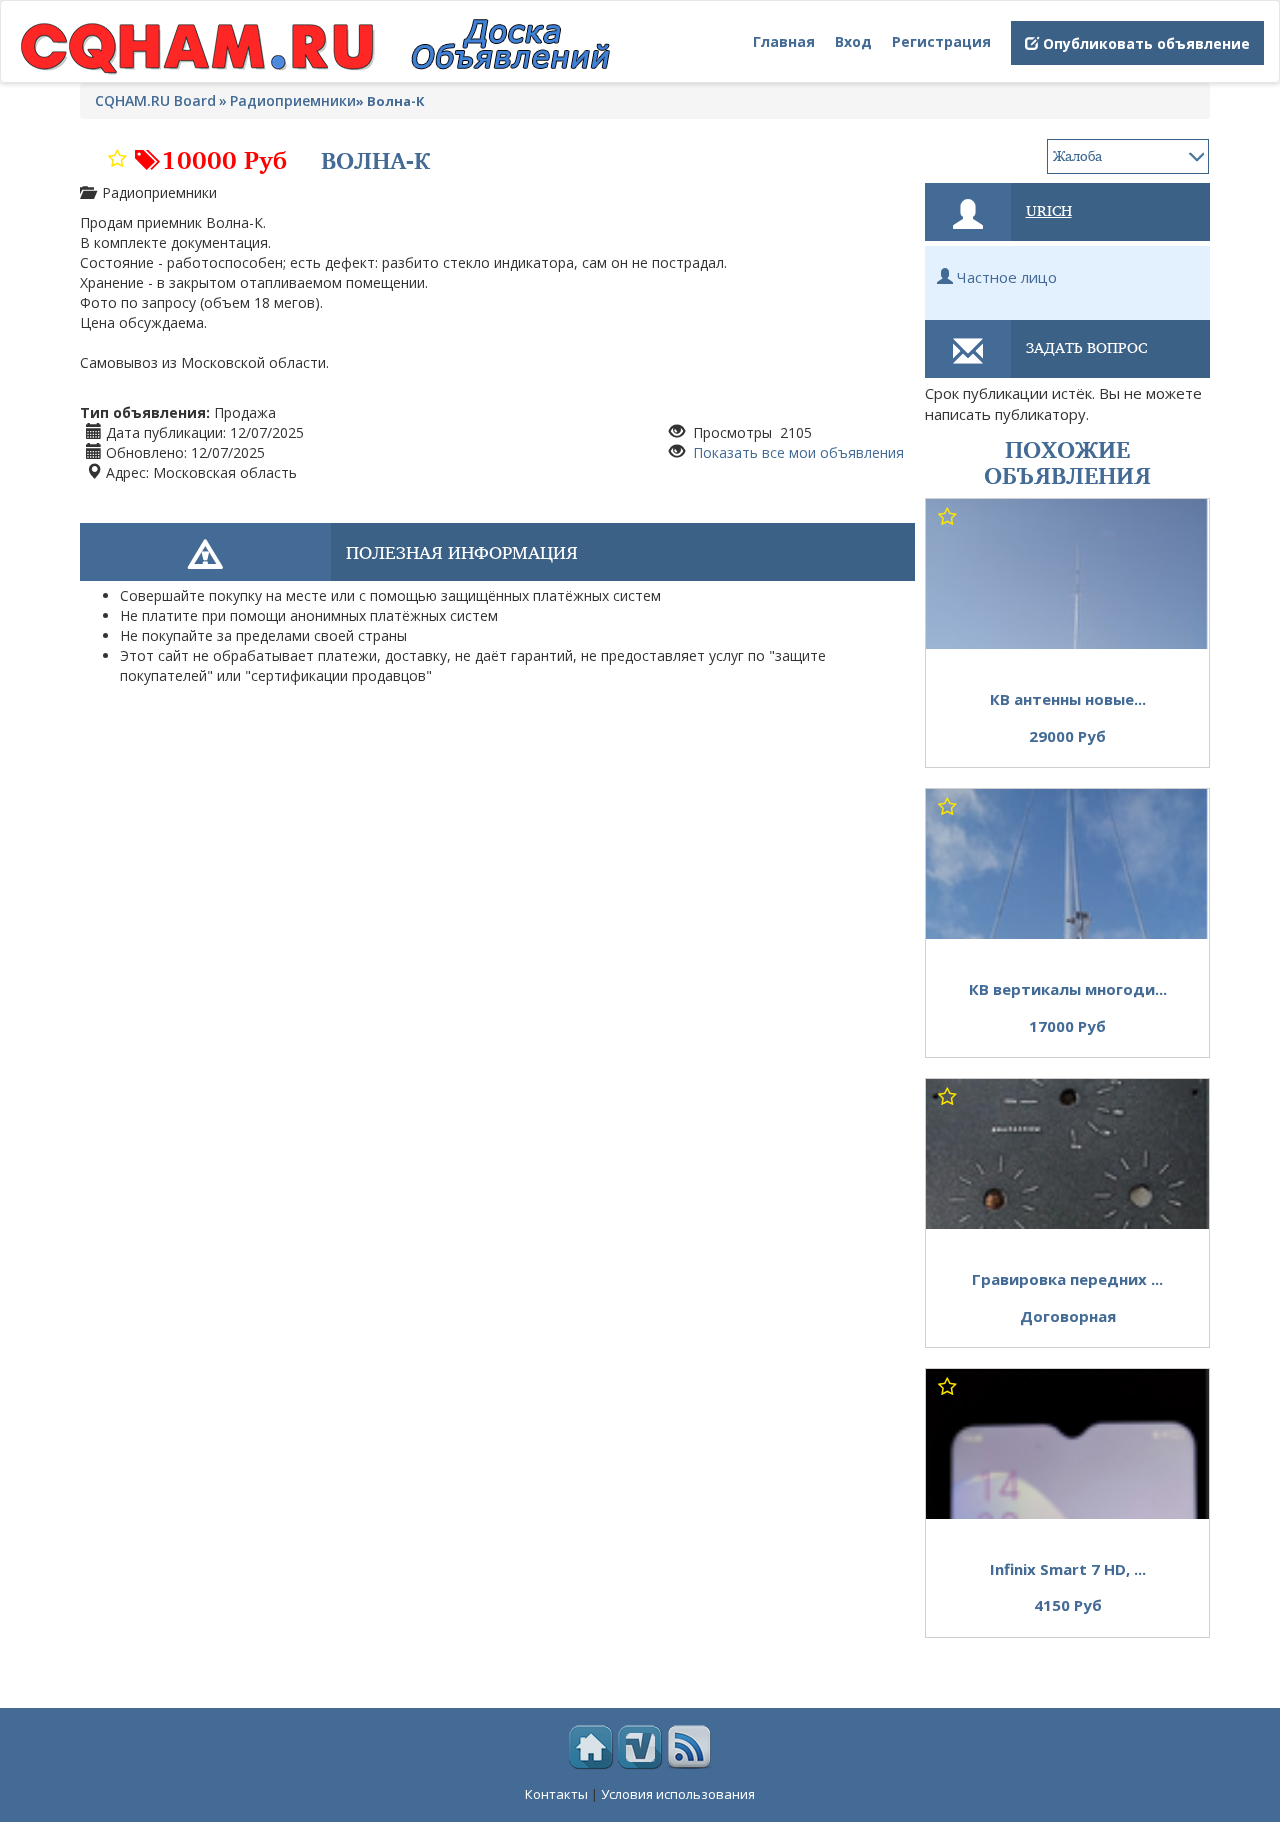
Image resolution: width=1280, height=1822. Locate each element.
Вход (853, 41)
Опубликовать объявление (1144, 43)
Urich (1049, 210)
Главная (784, 41)
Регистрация (941, 41)
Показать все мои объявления (796, 452)
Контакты (556, 1794)
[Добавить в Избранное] (117, 154)
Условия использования (678, 1794)
